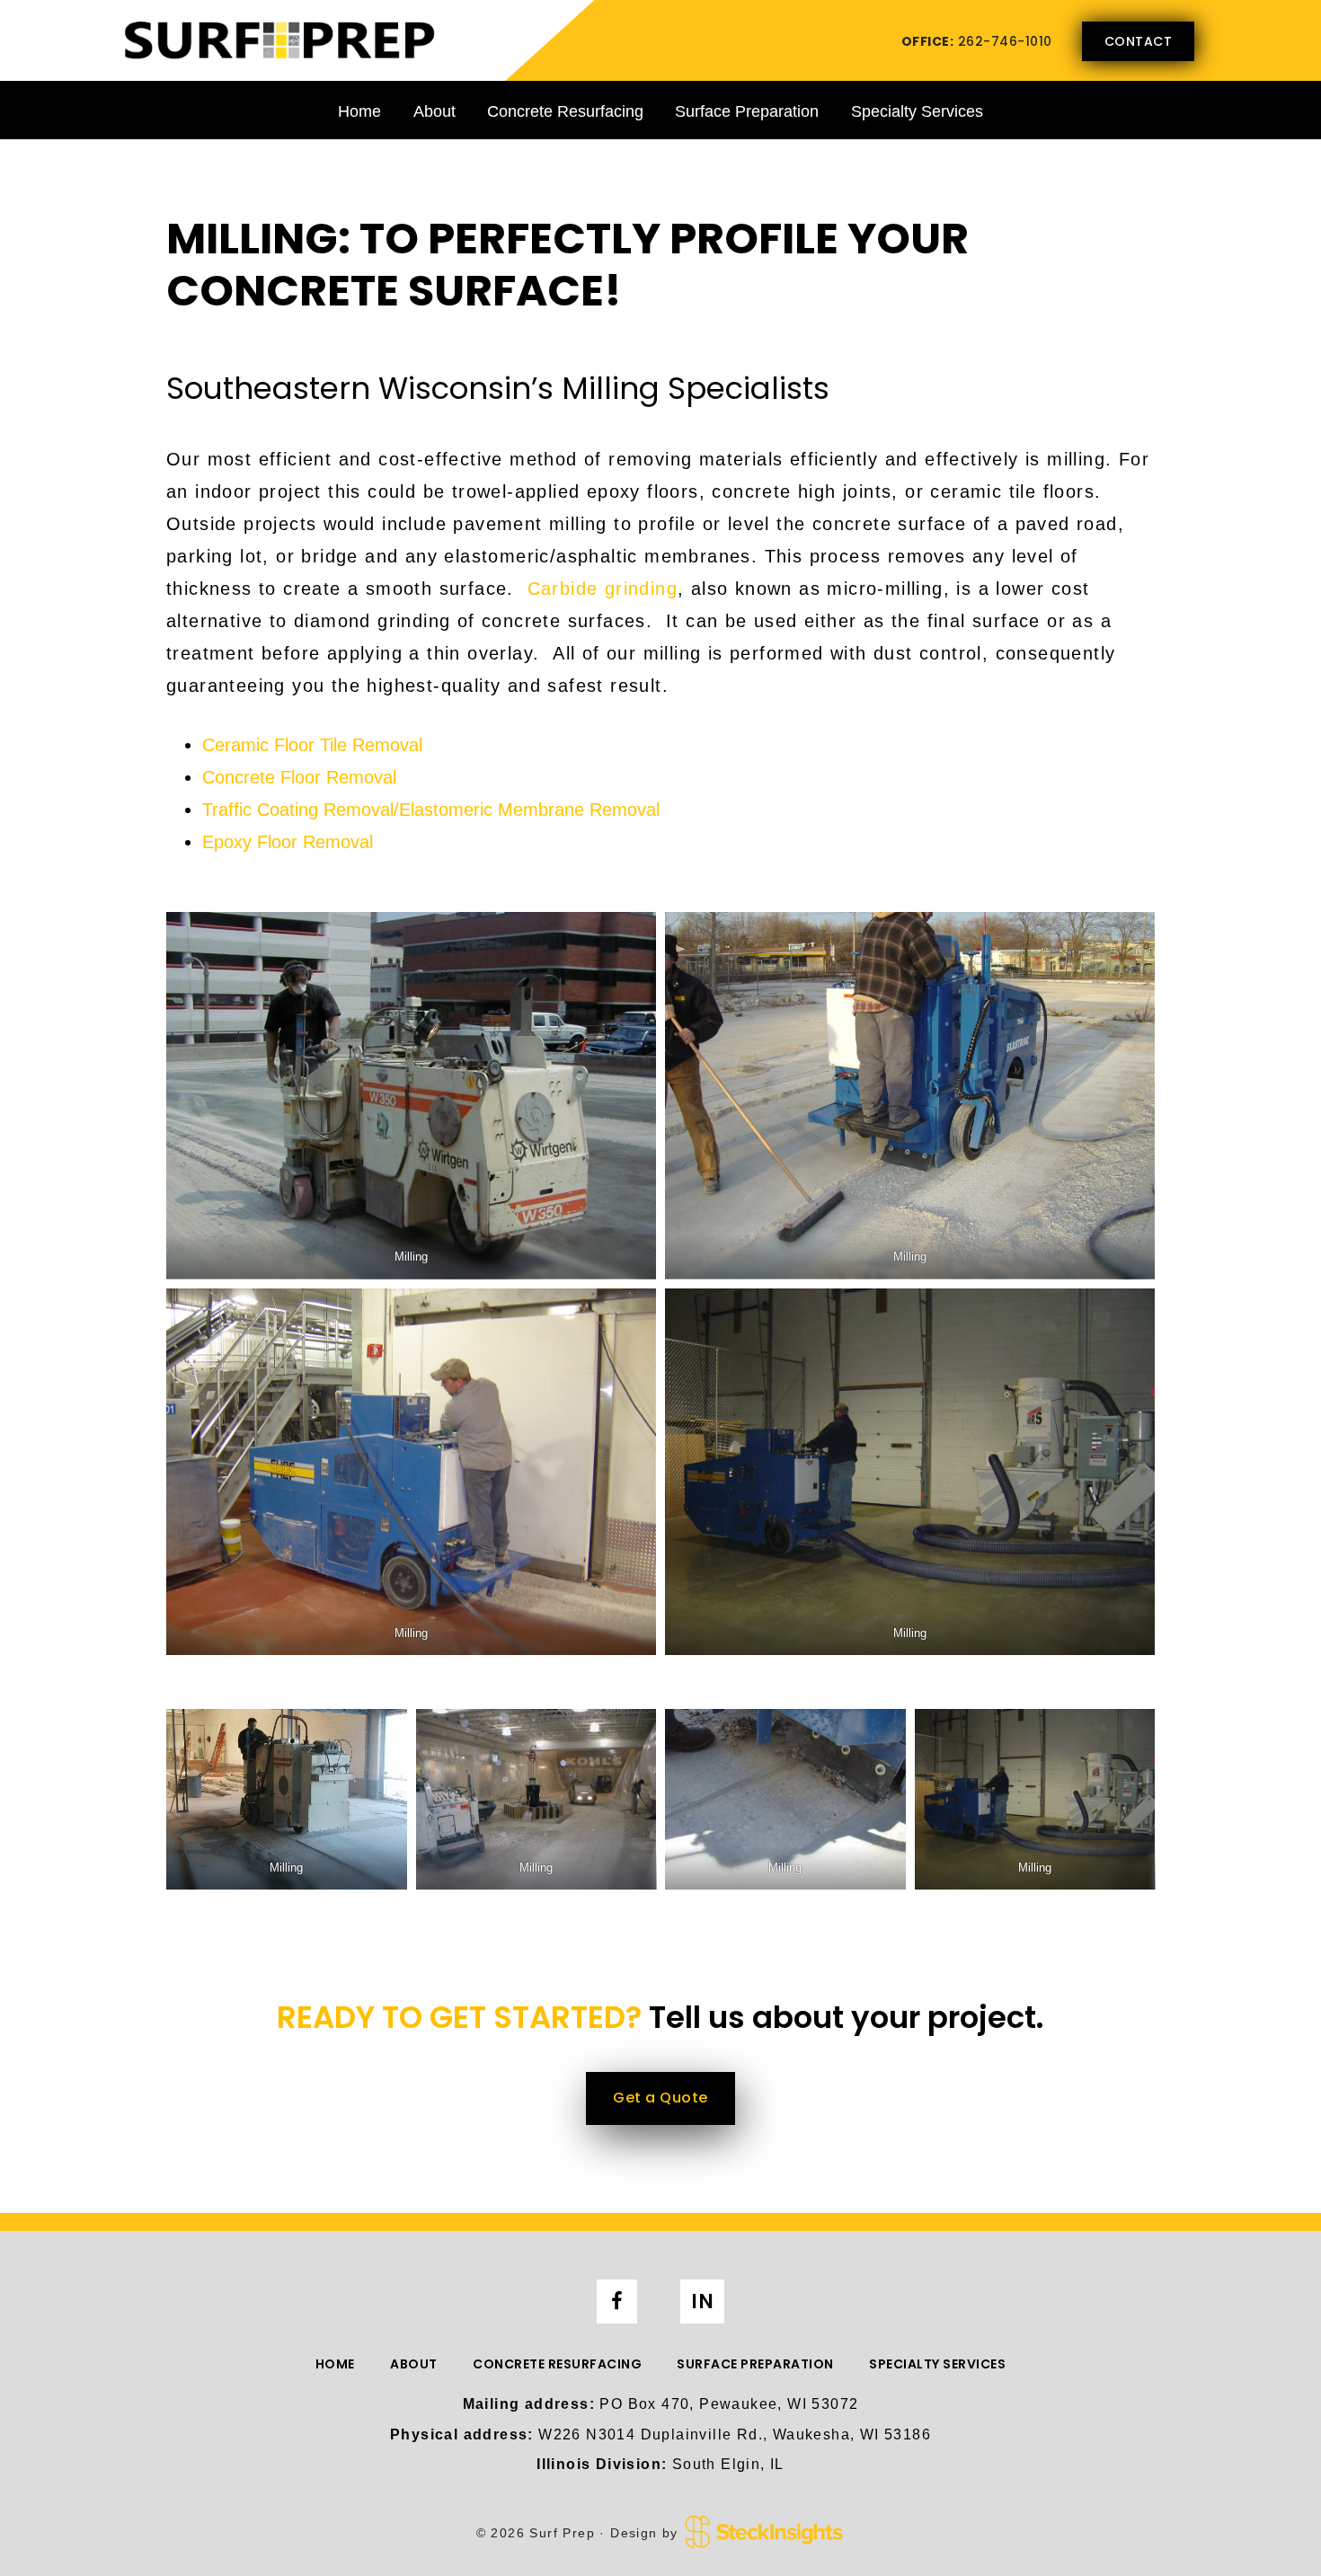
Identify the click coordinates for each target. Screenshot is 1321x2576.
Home (359, 111)
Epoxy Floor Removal (288, 842)
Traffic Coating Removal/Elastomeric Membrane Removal (431, 810)
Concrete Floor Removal (299, 777)
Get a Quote (660, 2098)
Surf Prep (279, 40)
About (434, 111)
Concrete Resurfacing (565, 111)
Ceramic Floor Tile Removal (312, 745)
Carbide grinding (603, 589)
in (702, 2302)
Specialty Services (917, 111)
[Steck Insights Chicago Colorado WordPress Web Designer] (764, 2532)
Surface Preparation (747, 111)
